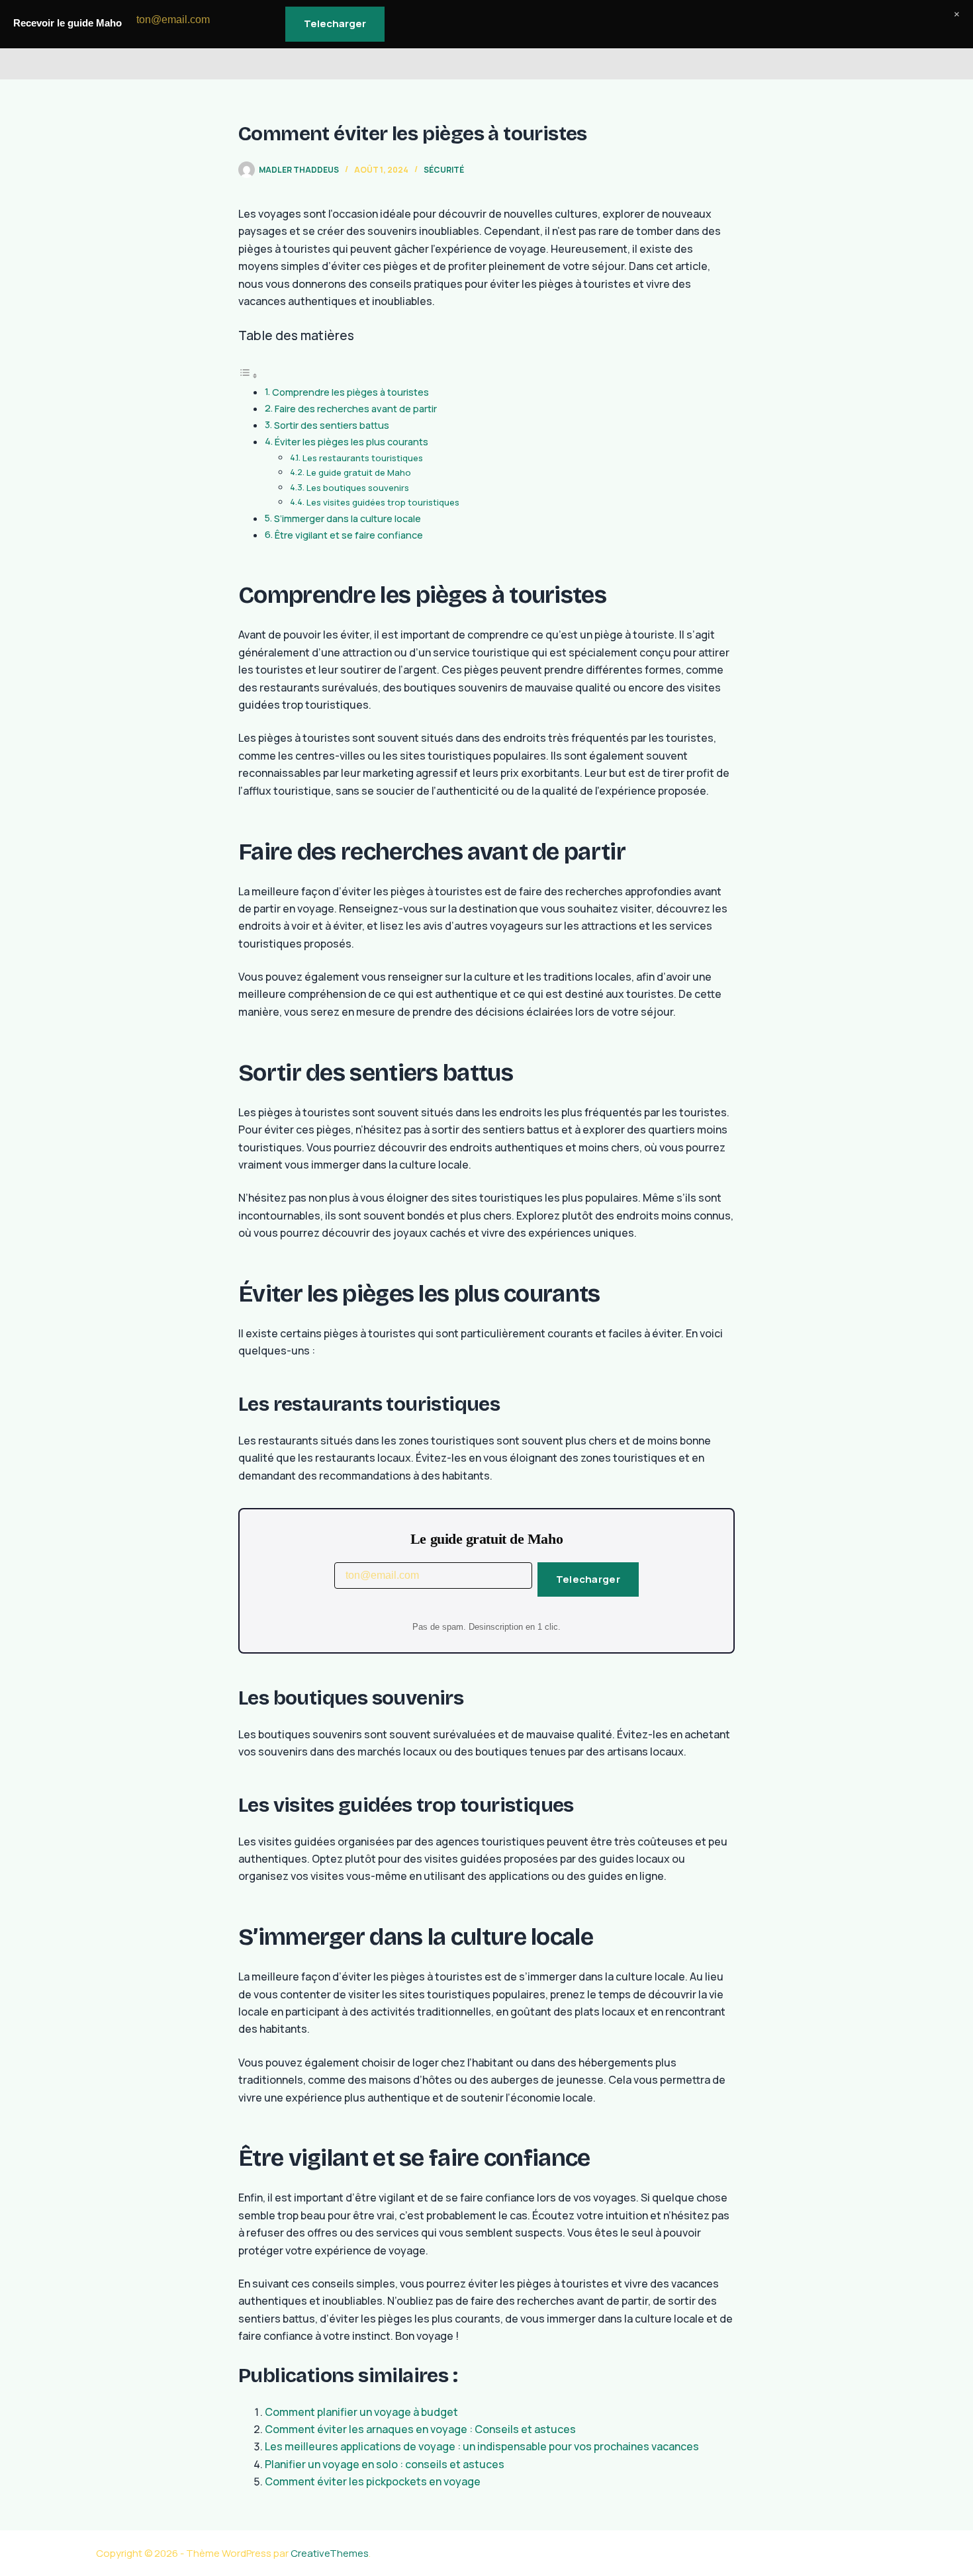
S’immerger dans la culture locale (347, 518)
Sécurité (444, 170)
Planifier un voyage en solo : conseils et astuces (385, 2464)
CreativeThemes (330, 2553)
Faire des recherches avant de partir (356, 409)
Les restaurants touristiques (363, 458)
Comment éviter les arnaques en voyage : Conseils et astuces (420, 2429)
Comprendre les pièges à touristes (350, 392)
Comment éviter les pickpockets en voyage (373, 2481)
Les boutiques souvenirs (358, 488)
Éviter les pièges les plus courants (351, 442)
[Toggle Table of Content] (248, 375)
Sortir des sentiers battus (332, 425)
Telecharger (588, 1579)
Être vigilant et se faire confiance (349, 535)
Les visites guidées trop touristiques (383, 502)
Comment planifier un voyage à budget (361, 2412)
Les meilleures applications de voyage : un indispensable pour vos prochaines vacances (482, 2446)
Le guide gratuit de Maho (359, 472)
